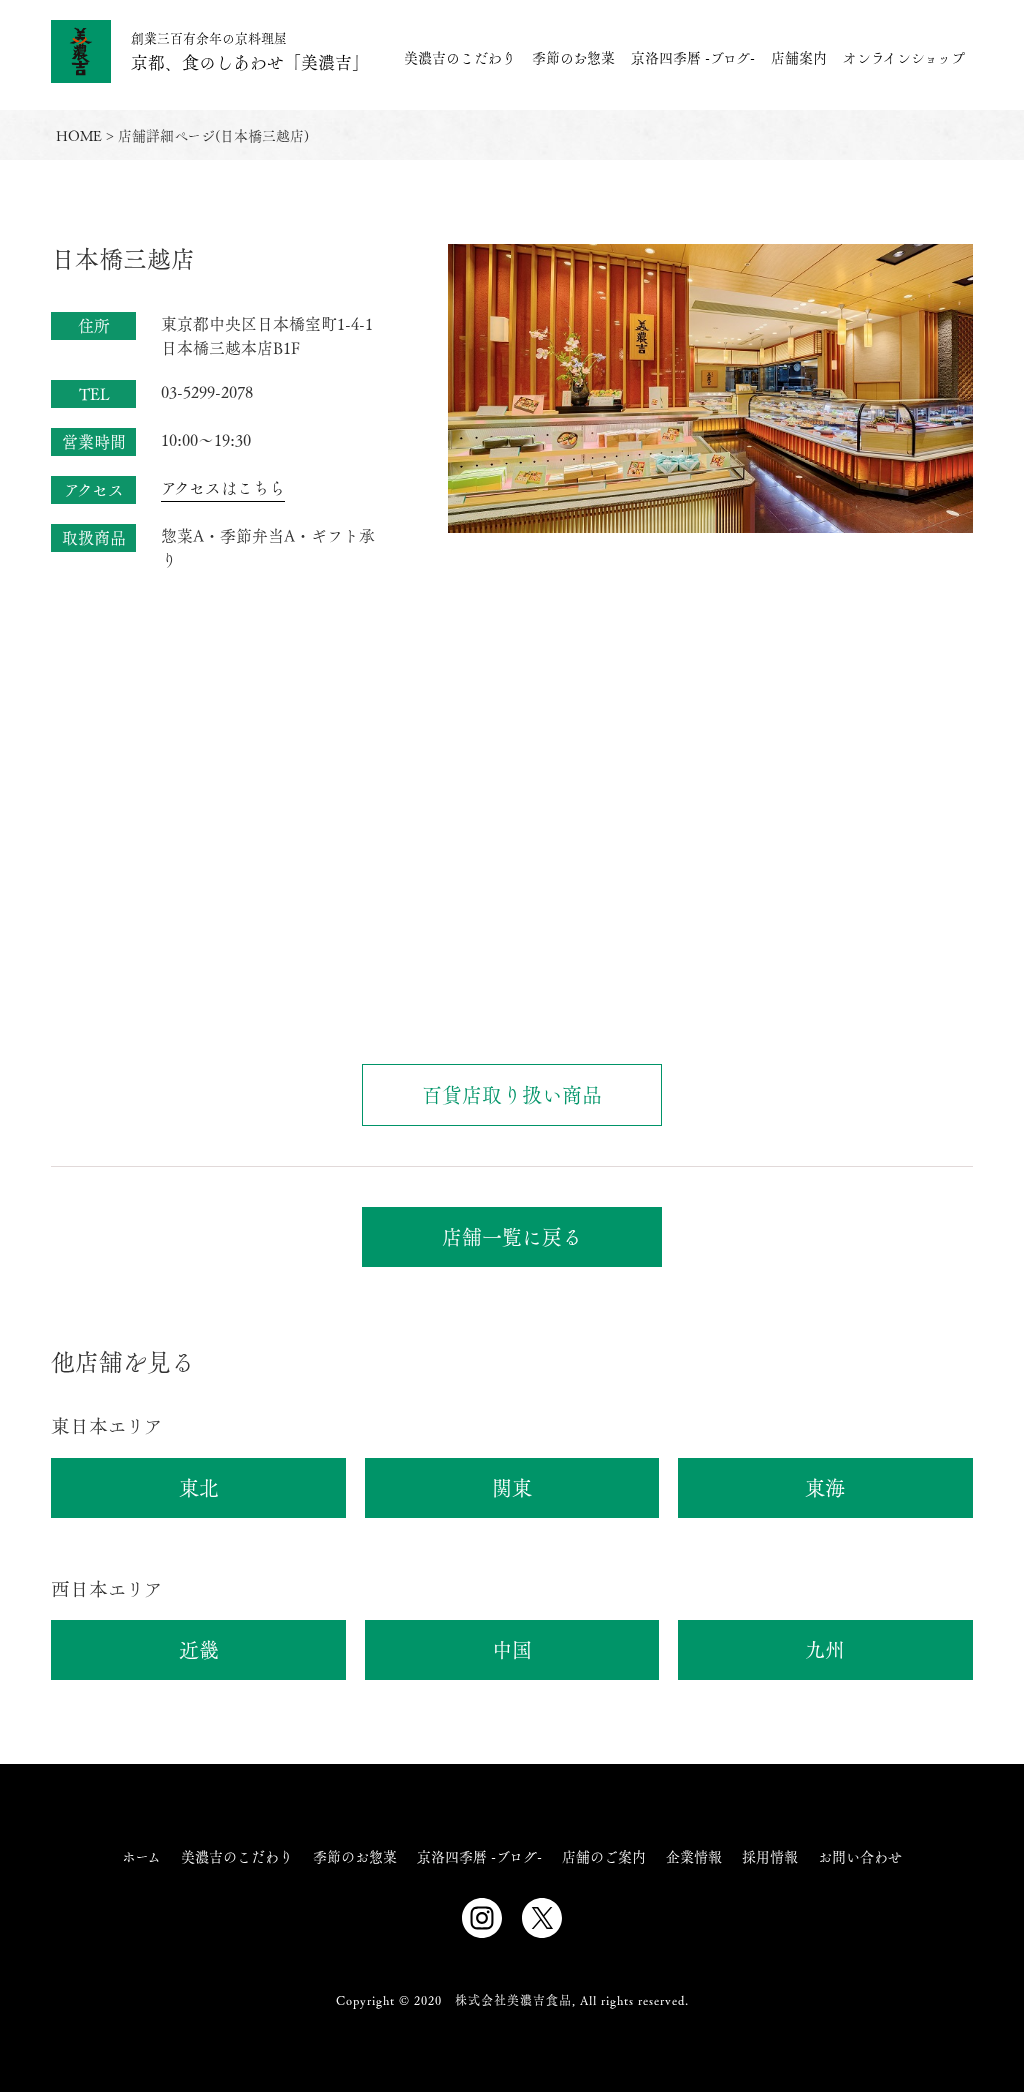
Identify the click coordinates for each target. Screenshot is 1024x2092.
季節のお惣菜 (573, 57)
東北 (199, 1487)
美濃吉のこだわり (460, 57)
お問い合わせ (860, 1856)
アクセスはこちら (223, 487)
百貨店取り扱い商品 (512, 1094)
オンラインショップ (904, 57)
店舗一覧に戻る (512, 1236)
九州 (825, 1649)
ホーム (141, 1856)
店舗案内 (799, 57)
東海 (825, 1487)
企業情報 (694, 1856)
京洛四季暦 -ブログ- (693, 57)
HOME (79, 135)
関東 (512, 1487)
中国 (512, 1649)
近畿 (199, 1649)
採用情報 (770, 1856)
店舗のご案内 (604, 1856)
